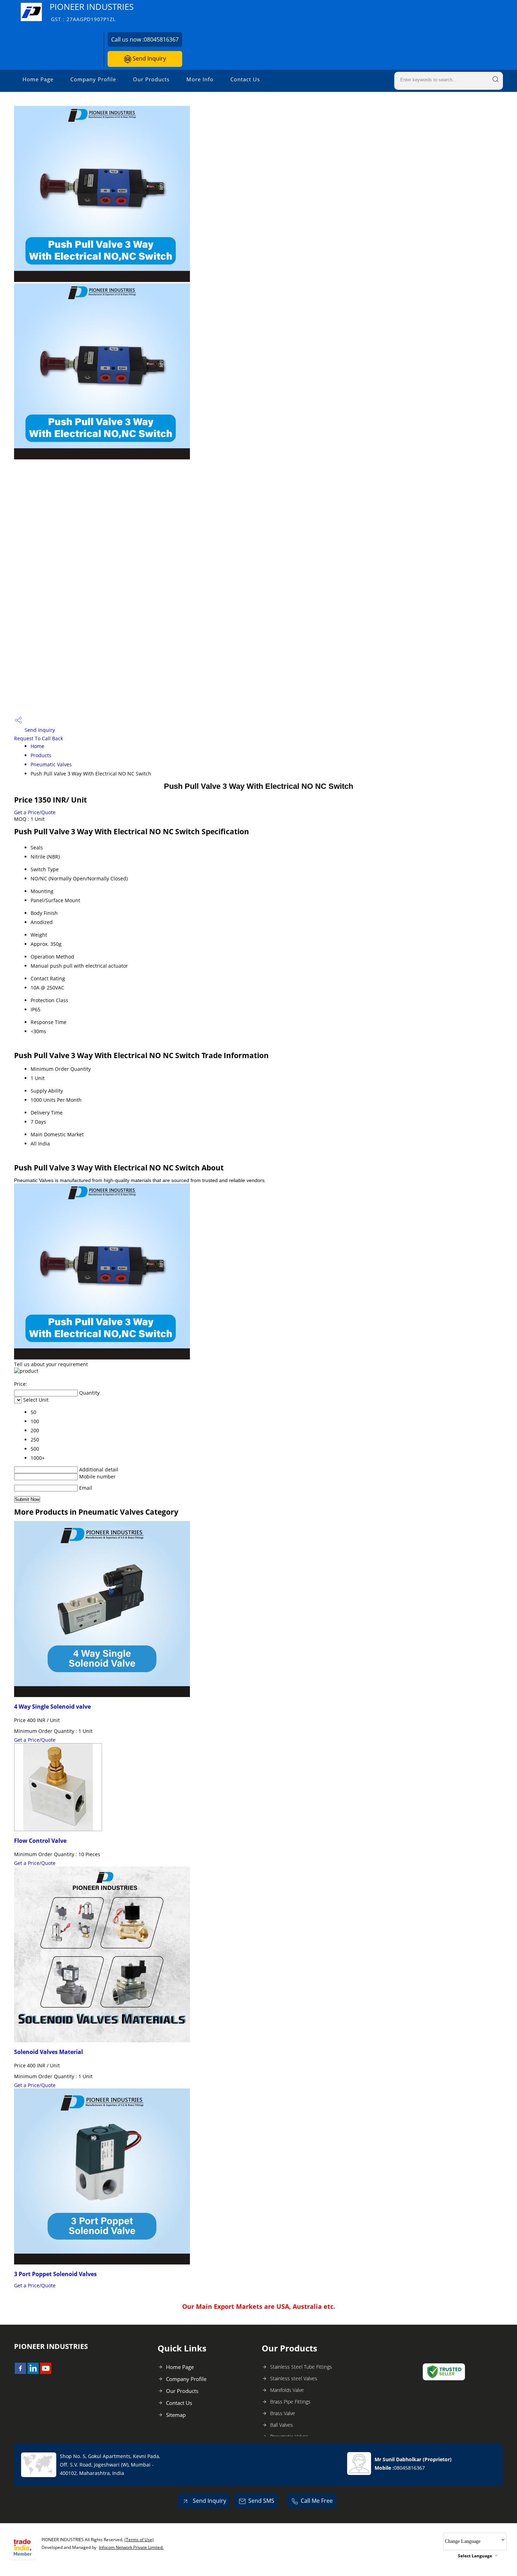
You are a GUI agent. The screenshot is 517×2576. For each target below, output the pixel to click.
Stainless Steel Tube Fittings (301, 2367)
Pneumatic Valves (51, 764)
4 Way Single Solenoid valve (52, 1707)
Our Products (151, 79)
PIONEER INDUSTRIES (92, 12)
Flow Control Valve (40, 1841)
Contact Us (245, 79)
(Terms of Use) (139, 2540)
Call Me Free (317, 2501)
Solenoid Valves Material (49, 2052)
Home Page (38, 79)
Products (41, 755)
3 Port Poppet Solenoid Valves (55, 2274)
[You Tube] (46, 2372)
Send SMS (261, 2501)
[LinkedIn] (33, 2372)
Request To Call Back (39, 738)
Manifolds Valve (287, 2390)
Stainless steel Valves (294, 2378)
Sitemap (176, 2415)
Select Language (475, 2556)
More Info (200, 79)
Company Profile (93, 79)
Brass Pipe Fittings (290, 2402)
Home (37, 746)
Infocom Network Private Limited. (131, 2547)
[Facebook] (20, 2372)
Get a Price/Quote (35, 812)
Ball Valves (282, 2425)
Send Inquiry (149, 58)
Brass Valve (283, 2413)
